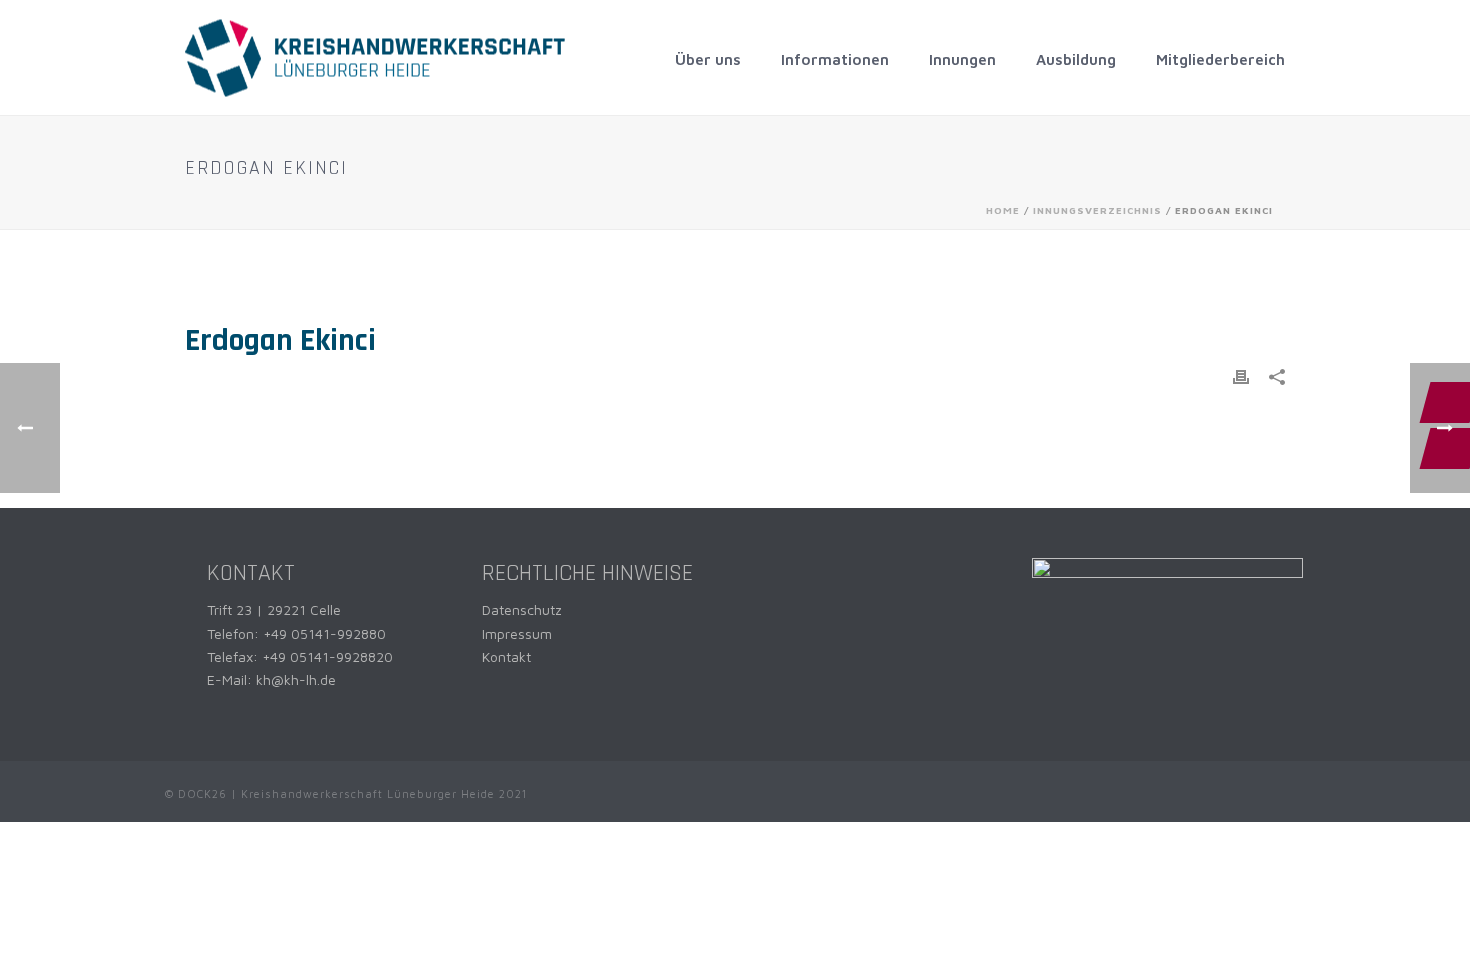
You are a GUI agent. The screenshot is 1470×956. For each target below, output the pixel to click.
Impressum (517, 633)
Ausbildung (1076, 59)
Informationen (835, 59)
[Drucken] (1241, 375)
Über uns (708, 59)
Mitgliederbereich (1220, 59)
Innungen (962, 59)
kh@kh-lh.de (296, 679)
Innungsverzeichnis (1097, 210)
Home (1003, 210)
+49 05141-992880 (324, 633)
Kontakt (506, 656)
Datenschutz (522, 609)
